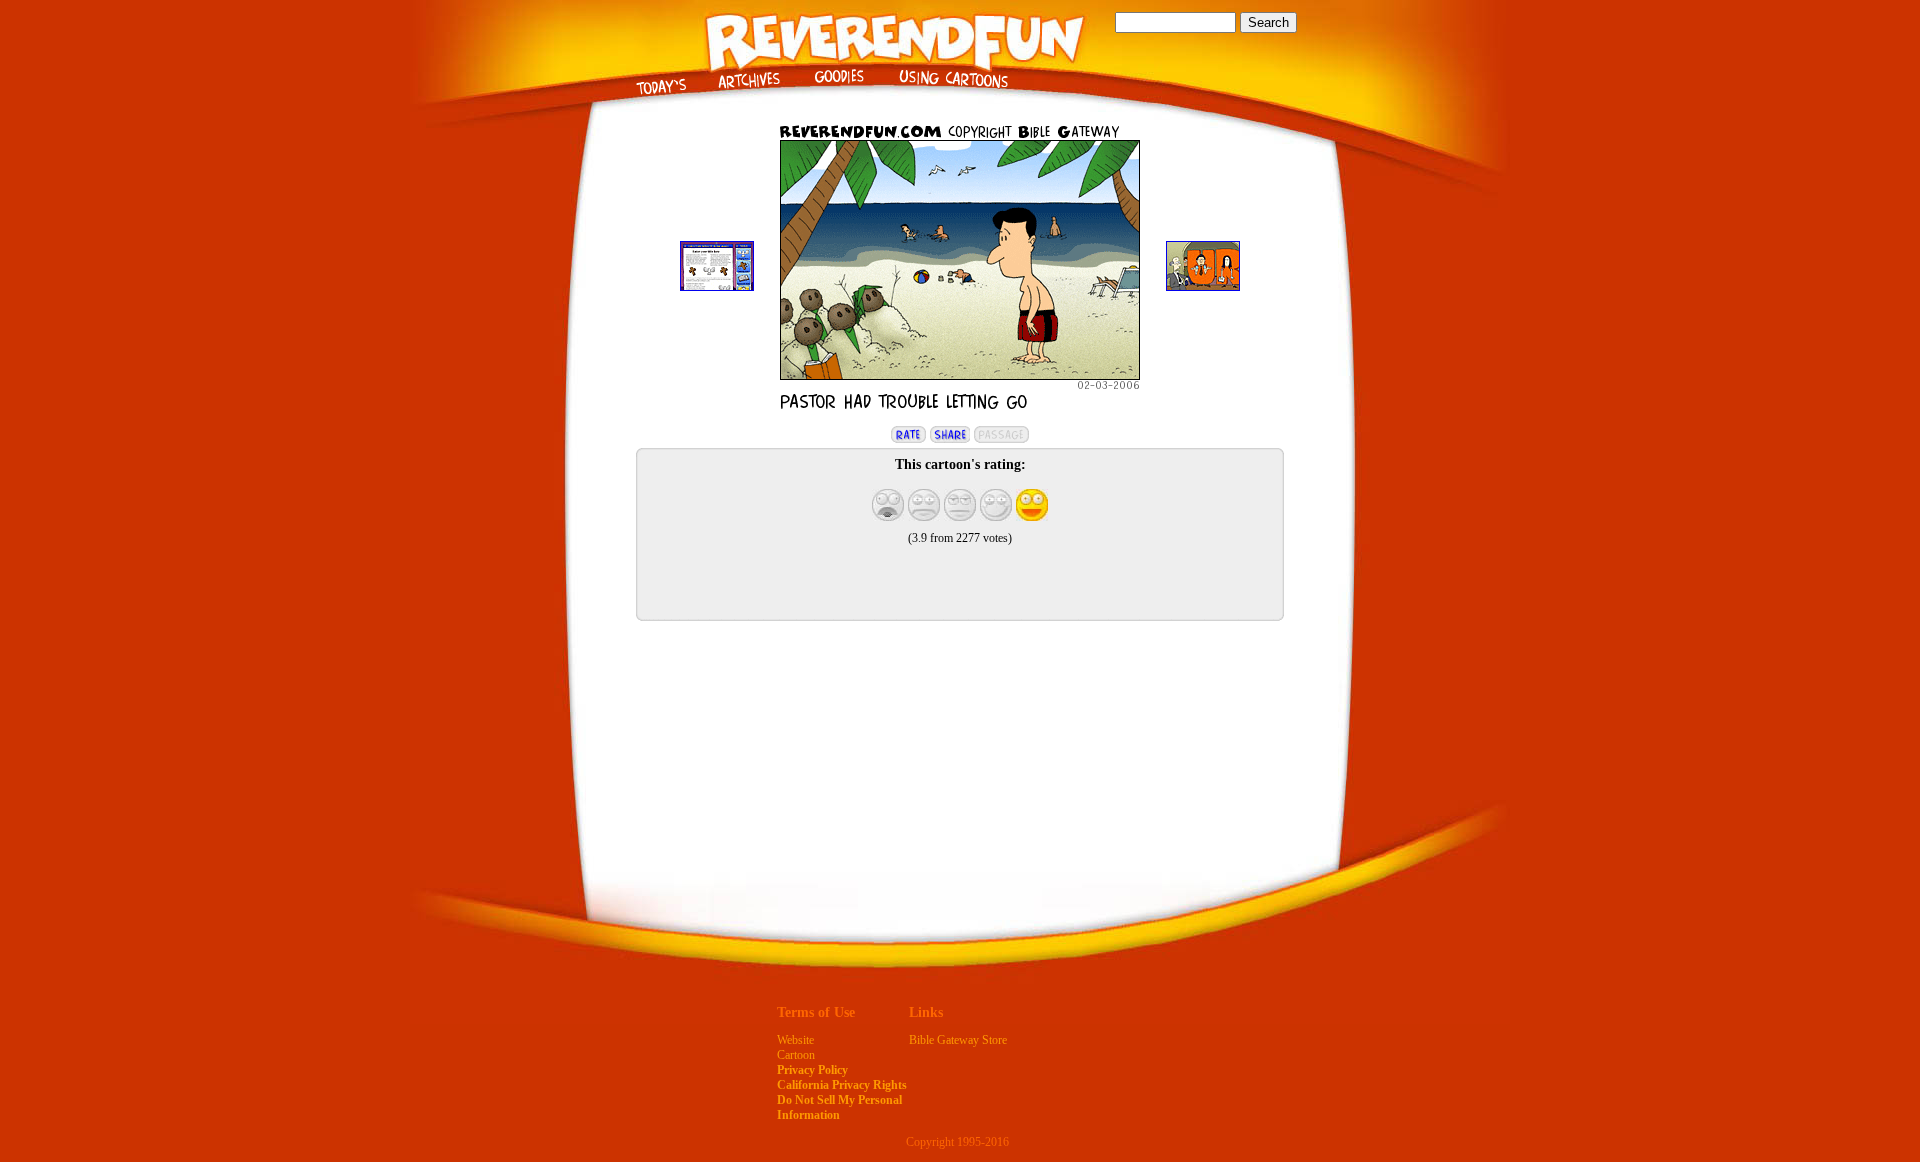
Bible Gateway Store (958, 1040)
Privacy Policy (812, 1070)
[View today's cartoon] (660, 94)
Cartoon (796, 1055)
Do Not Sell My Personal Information (839, 1107)
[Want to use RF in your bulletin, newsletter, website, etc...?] (953, 94)
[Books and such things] (839, 94)
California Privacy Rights (842, 1085)
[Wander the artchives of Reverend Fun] (749, 94)
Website (795, 1040)
